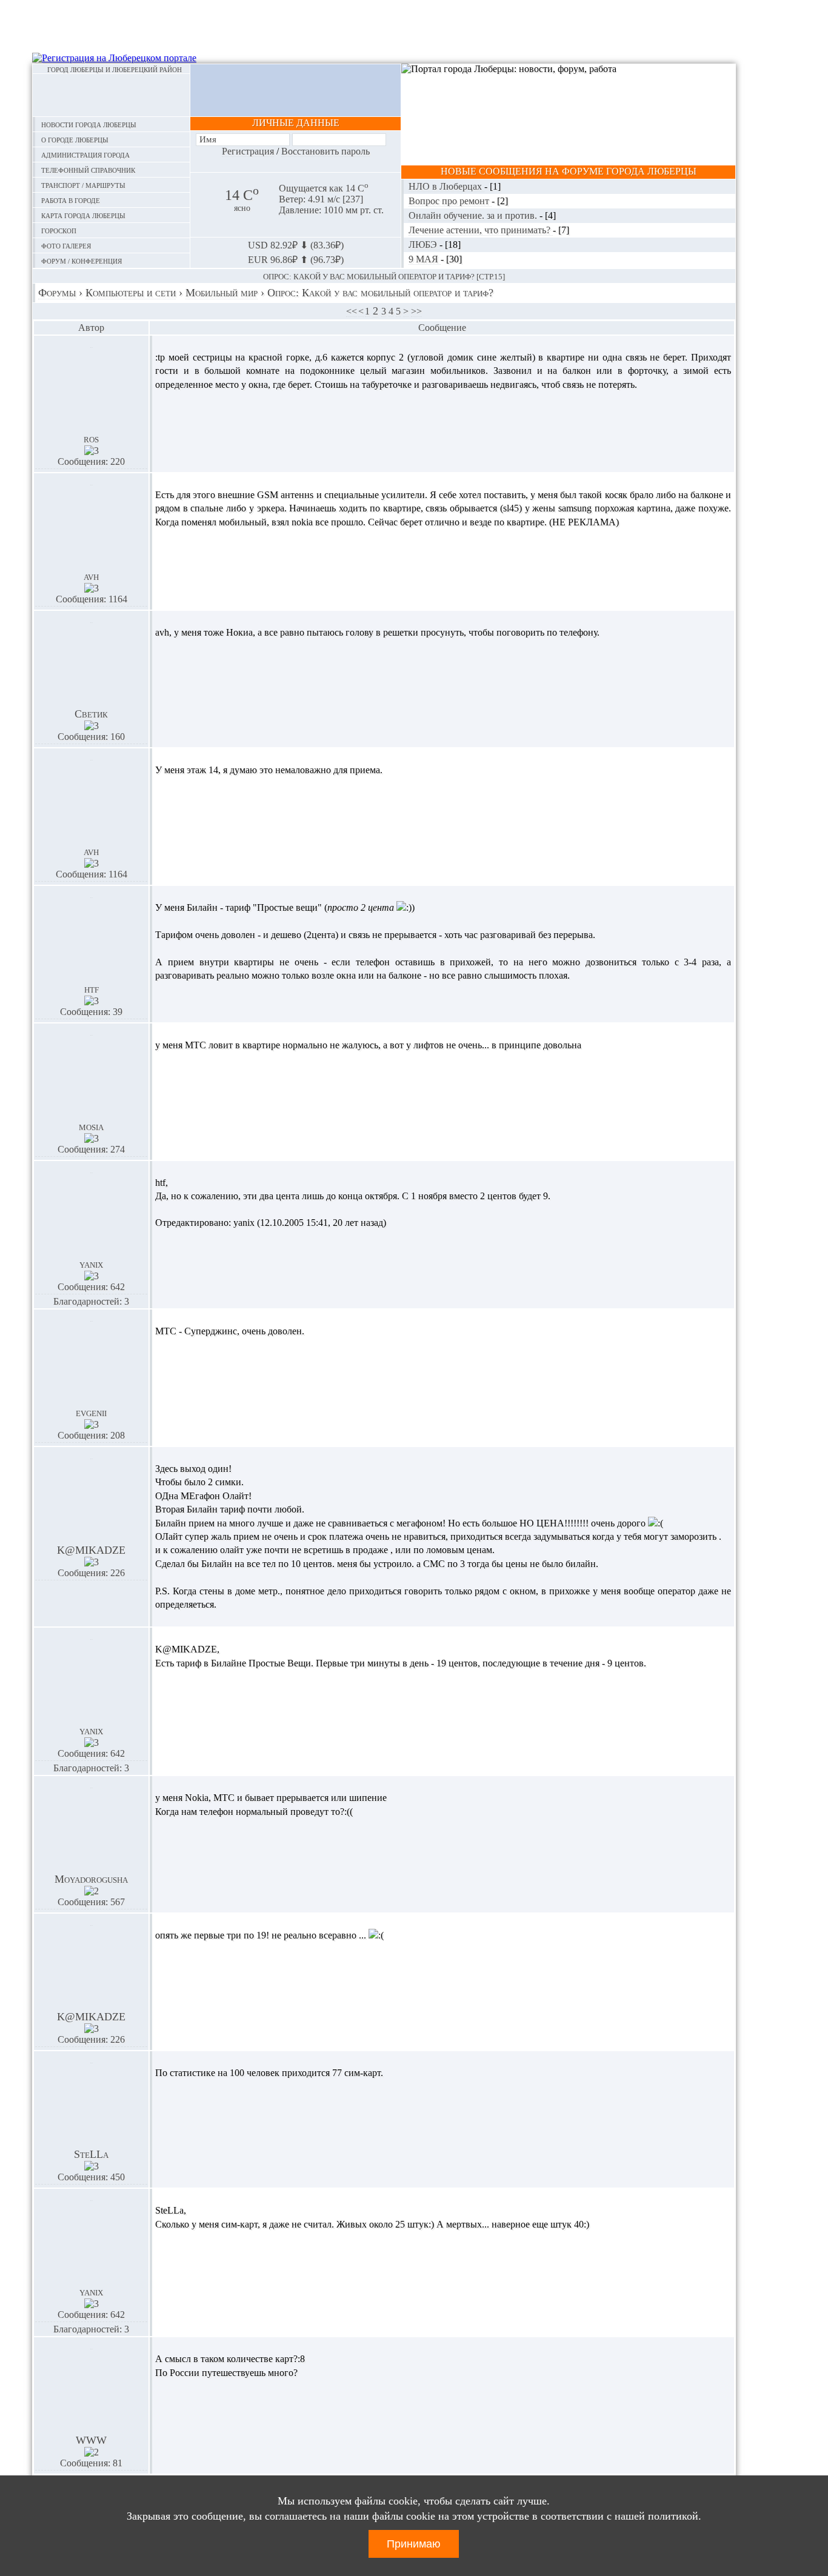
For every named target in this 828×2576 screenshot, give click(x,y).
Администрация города (85, 154)
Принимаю (414, 2544)
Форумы (57, 293)
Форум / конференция (82, 260)
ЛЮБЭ (424, 245)
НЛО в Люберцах (446, 186)
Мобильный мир (222, 293)
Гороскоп (59, 230)
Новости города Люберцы (89, 124)
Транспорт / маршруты (83, 185)
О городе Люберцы (75, 139)
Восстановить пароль (326, 151)
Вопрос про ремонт (450, 201)
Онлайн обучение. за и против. (474, 215)
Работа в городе (71, 200)
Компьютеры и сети (131, 293)
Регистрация (248, 151)
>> (416, 311)
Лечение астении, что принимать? (481, 230)
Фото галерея (66, 245)
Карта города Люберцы (83, 215)
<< (352, 311)
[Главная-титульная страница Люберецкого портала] (111, 95)
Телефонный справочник (88, 169)
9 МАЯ (425, 259)
